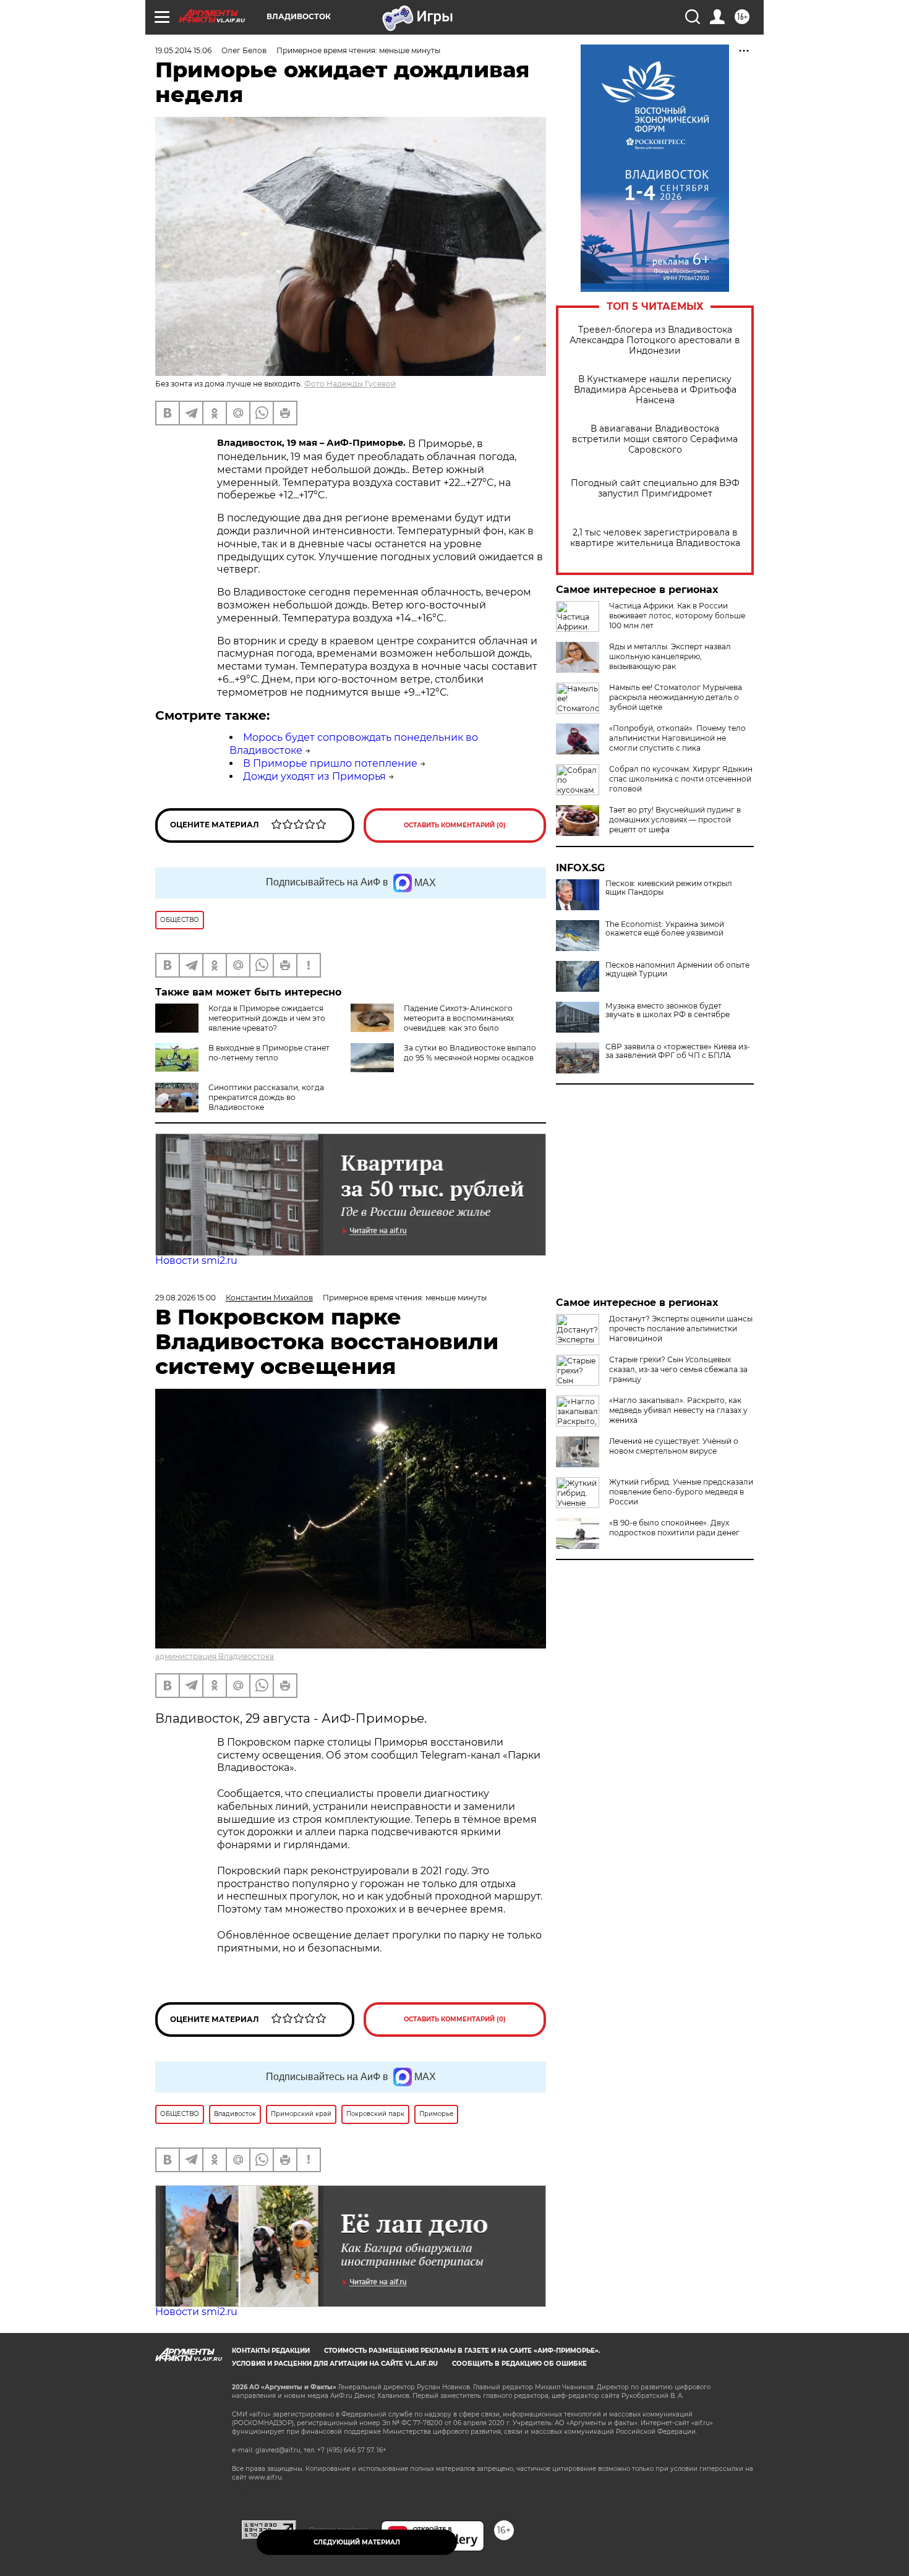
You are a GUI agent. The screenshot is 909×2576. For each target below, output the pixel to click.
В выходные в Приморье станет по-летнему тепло (269, 1053)
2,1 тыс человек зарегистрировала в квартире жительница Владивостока (655, 538)
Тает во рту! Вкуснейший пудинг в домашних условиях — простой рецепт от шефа (675, 820)
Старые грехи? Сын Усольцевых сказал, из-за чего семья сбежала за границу (678, 1369)
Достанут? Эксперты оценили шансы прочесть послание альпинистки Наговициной (681, 1329)
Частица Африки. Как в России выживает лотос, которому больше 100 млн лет (677, 616)
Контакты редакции (271, 2351)
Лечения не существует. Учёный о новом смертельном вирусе (674, 1446)
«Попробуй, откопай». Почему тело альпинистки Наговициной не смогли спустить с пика (677, 738)
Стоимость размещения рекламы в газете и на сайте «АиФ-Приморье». (462, 2351)
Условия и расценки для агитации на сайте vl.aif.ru (335, 2364)
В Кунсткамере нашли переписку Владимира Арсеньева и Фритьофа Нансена (655, 390)
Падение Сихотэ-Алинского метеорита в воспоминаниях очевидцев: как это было (459, 1018)
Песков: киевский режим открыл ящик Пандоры (669, 888)
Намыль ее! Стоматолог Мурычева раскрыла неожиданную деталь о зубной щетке (676, 697)
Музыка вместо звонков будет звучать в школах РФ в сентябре (668, 1010)
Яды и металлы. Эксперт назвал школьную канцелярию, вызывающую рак (670, 656)
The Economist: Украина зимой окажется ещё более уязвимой (665, 929)
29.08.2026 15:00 (186, 1298)
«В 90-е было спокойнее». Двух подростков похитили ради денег (674, 1528)
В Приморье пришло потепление (330, 763)
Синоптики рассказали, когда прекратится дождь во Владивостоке (266, 1097)
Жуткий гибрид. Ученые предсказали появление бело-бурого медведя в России (681, 1492)
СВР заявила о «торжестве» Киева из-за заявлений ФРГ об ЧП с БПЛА (678, 1051)
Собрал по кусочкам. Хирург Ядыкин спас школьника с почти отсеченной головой (681, 779)
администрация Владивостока (215, 1656)
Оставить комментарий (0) (455, 825)
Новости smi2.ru (196, 1260)
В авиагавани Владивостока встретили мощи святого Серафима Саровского (655, 439)
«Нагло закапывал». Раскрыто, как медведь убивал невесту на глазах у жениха (678, 1410)
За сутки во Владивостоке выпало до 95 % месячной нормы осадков (470, 1053)
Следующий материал (357, 2542)
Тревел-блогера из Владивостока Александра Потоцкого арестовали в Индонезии (655, 340)
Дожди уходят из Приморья (314, 776)
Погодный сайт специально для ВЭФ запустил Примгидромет (655, 488)
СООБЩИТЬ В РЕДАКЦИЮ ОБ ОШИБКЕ (519, 2364)
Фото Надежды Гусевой (350, 384)
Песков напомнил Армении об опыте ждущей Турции (677, 970)
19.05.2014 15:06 (183, 50)
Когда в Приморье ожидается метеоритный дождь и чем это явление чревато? (267, 1018)
